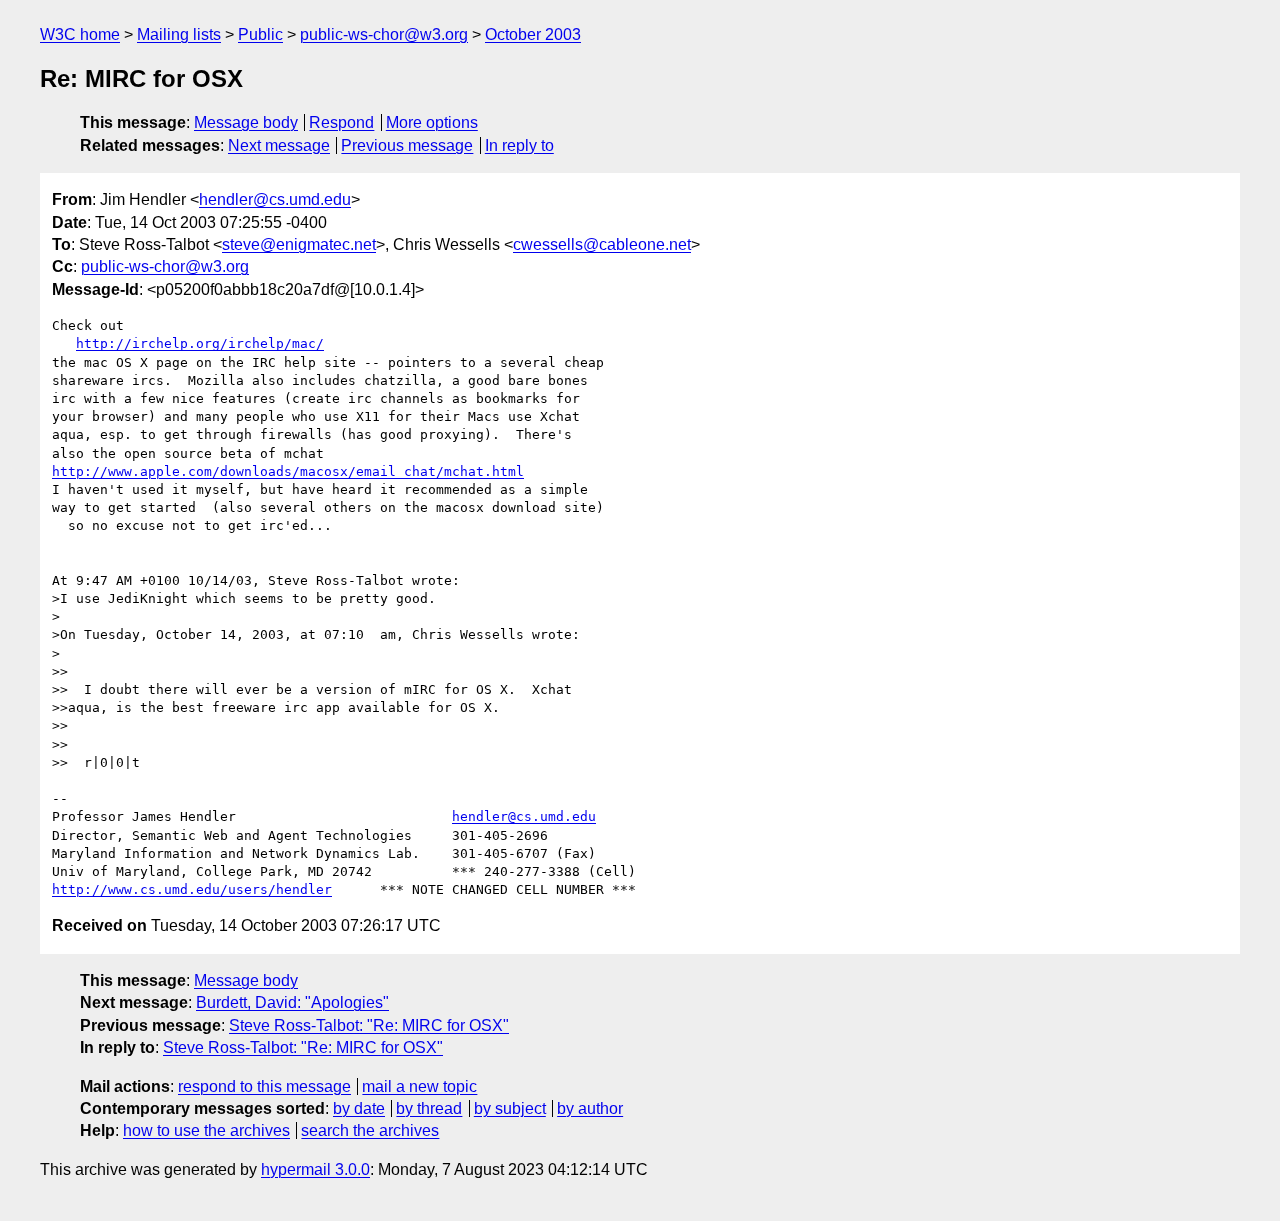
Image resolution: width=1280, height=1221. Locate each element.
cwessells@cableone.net (602, 244)
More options (432, 122)
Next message (279, 145)
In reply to (519, 145)
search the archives (370, 1130)
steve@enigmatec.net (299, 244)
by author (590, 1108)
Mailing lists (179, 34)
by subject (510, 1108)
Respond (341, 122)
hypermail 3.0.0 (315, 1169)
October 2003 (533, 34)
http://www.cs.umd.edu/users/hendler (192, 889)
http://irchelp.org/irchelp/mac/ (200, 343)
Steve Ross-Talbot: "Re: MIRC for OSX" (369, 1025)
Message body (246, 122)
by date (359, 1108)
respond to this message (264, 1086)
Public (260, 34)
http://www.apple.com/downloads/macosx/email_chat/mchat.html (288, 471)
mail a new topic (419, 1086)
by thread (429, 1108)
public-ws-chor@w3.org (384, 34)
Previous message (407, 145)
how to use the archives (206, 1130)
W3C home (80, 34)
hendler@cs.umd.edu (275, 199)
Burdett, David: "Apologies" (292, 1002)
